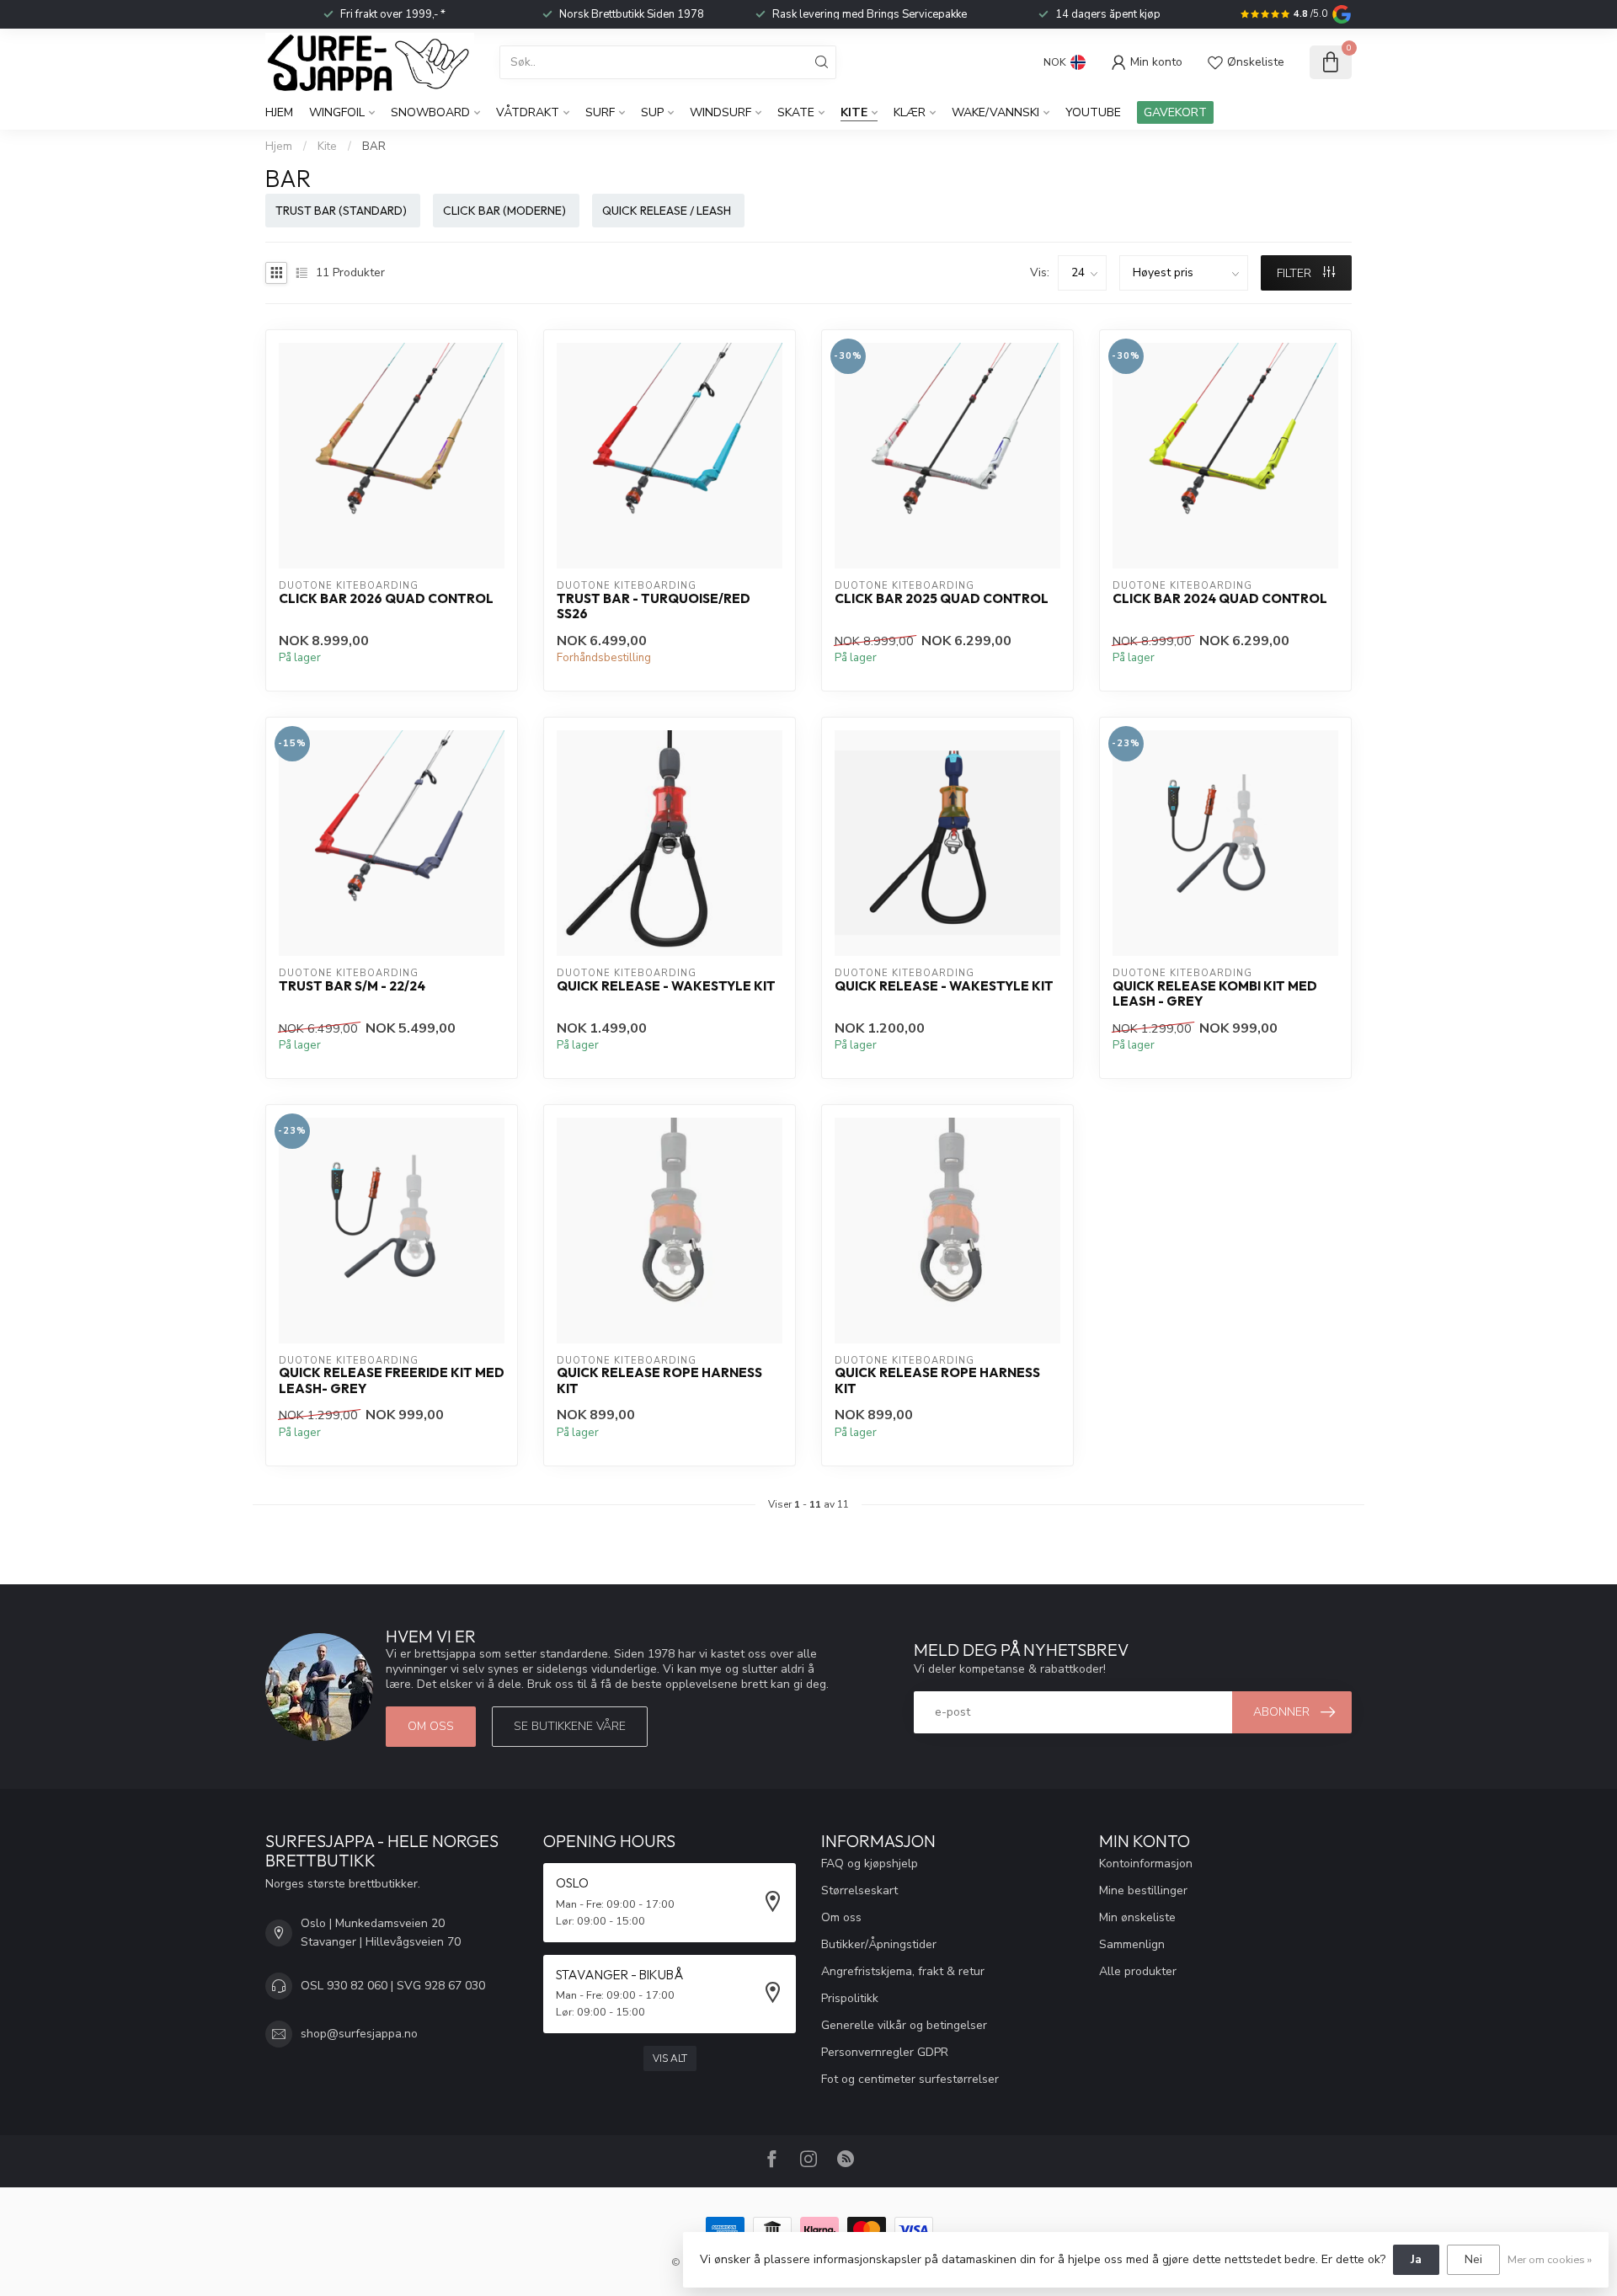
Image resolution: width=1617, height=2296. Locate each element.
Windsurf (720, 112)
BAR (374, 147)
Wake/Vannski (995, 112)
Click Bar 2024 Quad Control (1220, 599)
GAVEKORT (1175, 112)
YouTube (1093, 112)
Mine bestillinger (1143, 1890)
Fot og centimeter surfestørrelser (910, 2079)
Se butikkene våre (570, 1726)
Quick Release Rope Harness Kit (659, 1380)
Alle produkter (1138, 1971)
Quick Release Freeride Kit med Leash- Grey (392, 1380)
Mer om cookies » (1550, 2259)
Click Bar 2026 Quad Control (386, 599)
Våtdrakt (528, 112)
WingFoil (337, 112)
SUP (652, 112)
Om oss (431, 1726)
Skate (796, 112)
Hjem (279, 112)
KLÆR (910, 112)
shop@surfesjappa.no (359, 2034)
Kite (854, 112)
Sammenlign (1132, 1944)
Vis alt (670, 2058)
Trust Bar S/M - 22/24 (352, 986)
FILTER (1296, 273)
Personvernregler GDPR (885, 2052)
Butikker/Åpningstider (879, 1944)
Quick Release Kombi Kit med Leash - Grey (1215, 994)
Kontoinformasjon (1146, 1863)
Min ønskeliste (1137, 1917)
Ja (1416, 2259)
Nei (1473, 2259)
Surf (600, 112)
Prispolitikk (850, 1998)
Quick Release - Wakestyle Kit (666, 986)
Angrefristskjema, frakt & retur (903, 1971)
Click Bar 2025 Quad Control (942, 599)
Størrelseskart (859, 1890)
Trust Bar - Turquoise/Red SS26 (654, 606)
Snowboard (430, 112)
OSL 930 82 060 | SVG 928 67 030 (393, 1986)
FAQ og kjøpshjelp (870, 1863)
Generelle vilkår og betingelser (904, 2025)
